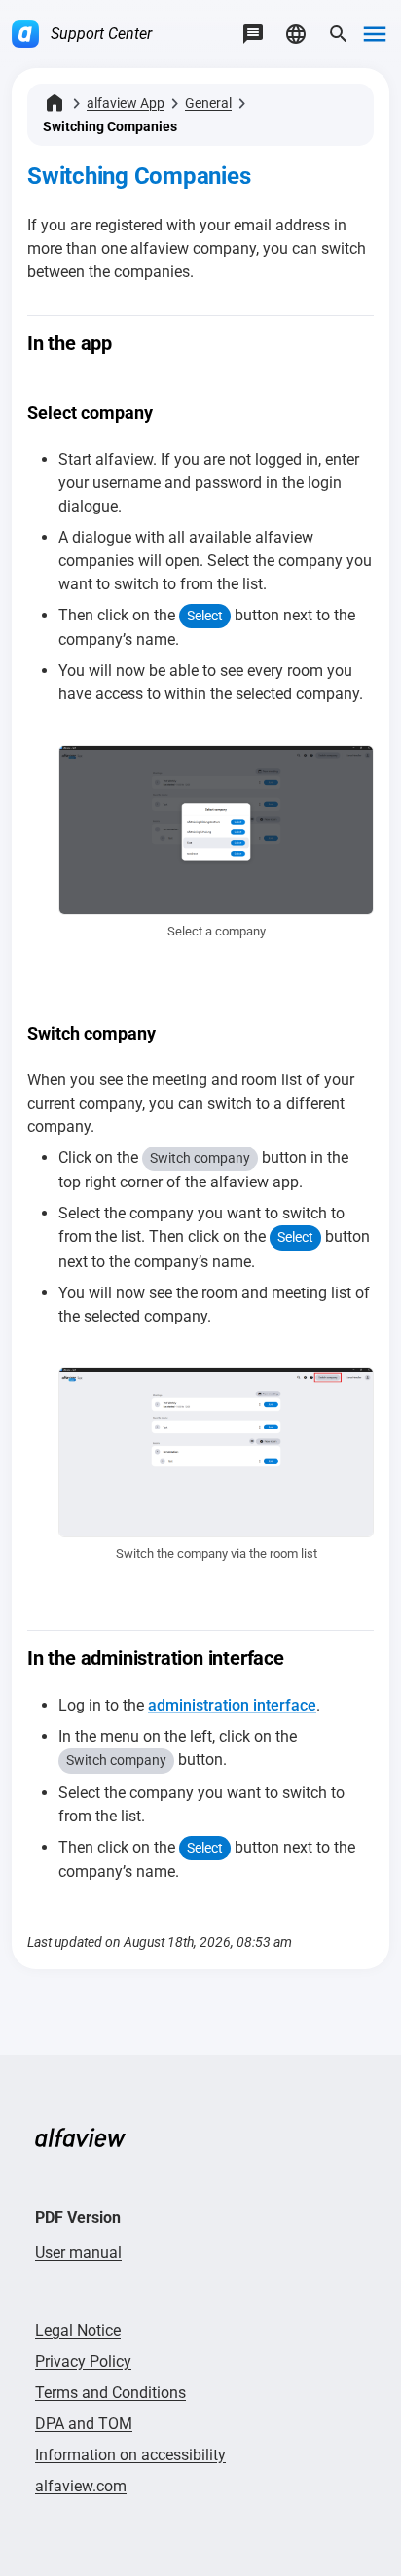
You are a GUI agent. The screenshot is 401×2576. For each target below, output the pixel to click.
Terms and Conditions (110, 2393)
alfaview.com (81, 2486)
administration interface (232, 1705)
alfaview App (126, 103)
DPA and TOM (84, 2424)
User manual (78, 2253)
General (208, 103)
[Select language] (296, 34)
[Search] (339, 34)
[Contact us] (253, 34)
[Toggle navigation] (375, 34)
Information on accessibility (130, 2455)
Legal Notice (78, 2330)
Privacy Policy (83, 2362)
